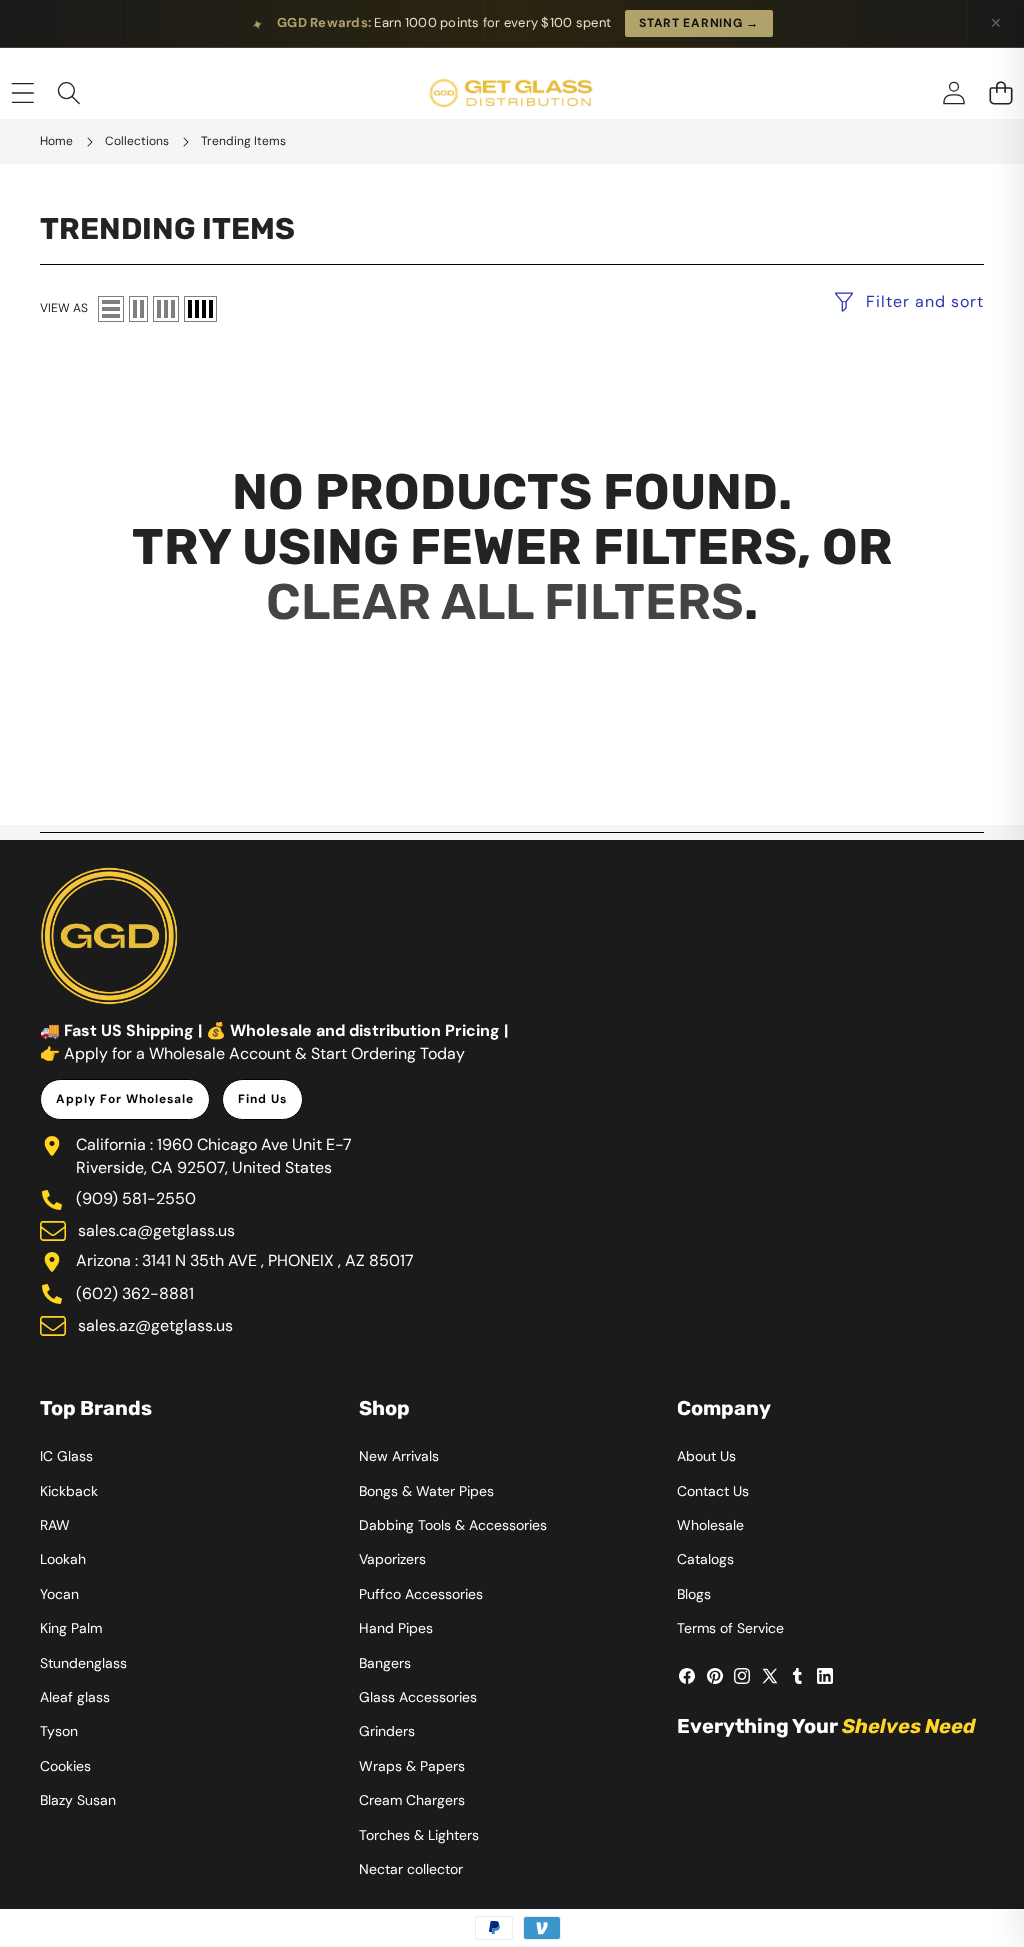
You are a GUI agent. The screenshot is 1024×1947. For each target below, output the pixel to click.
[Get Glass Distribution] (511, 93)
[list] (111, 309)
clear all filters (505, 602)
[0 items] (1000, 93)
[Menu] (22, 93)
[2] (138, 309)
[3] (166, 309)
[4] (200, 309)
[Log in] (953, 93)
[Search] (69, 93)
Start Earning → (699, 23)
